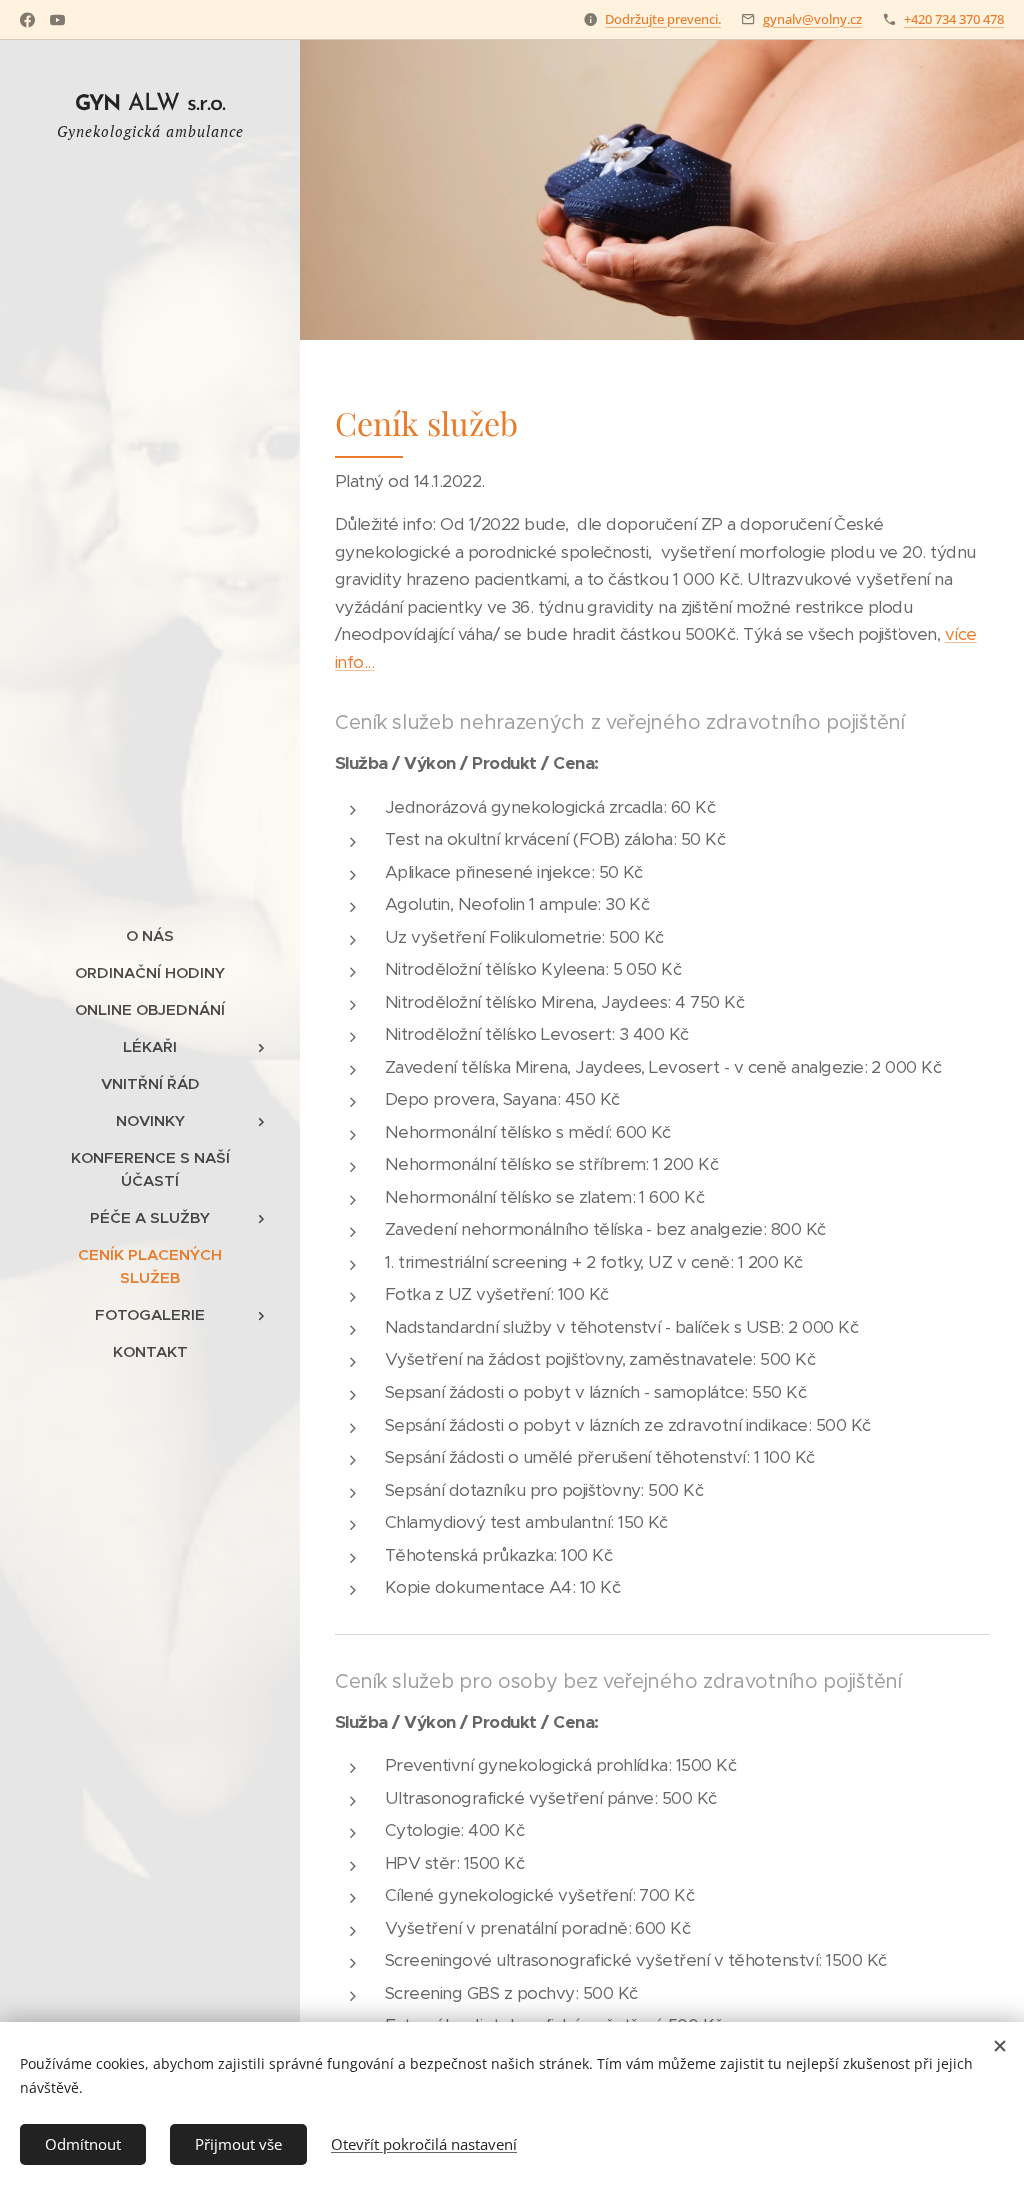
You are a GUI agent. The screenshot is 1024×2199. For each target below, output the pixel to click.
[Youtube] (57, 20)
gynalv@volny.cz (812, 19)
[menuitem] (150, 935)
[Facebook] (27, 20)
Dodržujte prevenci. (663, 19)
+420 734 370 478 (954, 19)
